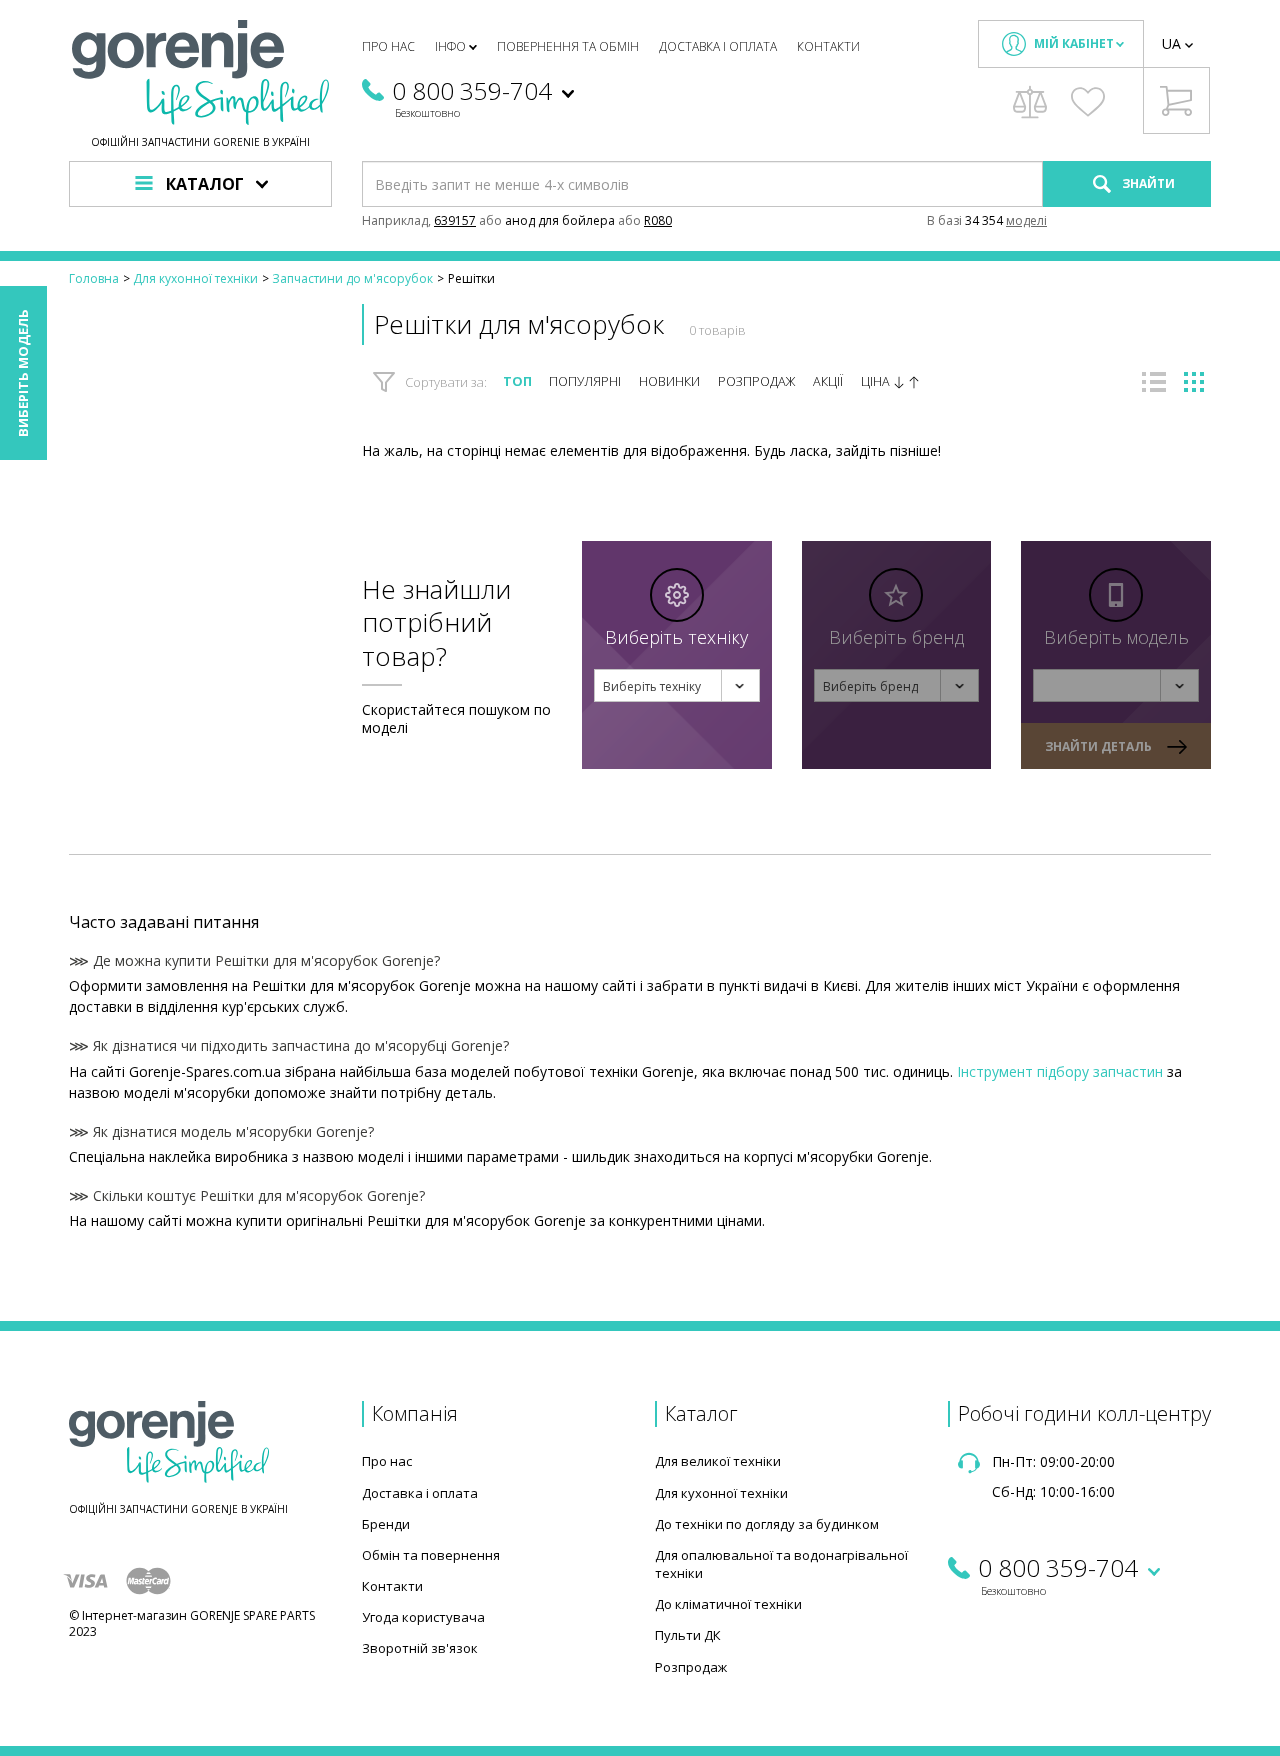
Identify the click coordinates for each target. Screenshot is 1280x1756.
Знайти (1147, 183)
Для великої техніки (718, 1461)
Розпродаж (757, 381)
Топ (517, 381)
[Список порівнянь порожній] (1030, 102)
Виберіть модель (23, 373)
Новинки (669, 381)
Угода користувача (423, 1617)
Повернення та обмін (568, 46)
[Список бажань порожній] (1088, 102)
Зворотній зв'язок (420, 1648)
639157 (455, 220)
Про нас (388, 46)
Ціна (877, 381)
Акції (828, 381)
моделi (1026, 220)
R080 (658, 220)
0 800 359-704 (472, 90)
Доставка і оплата (718, 46)
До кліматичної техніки (728, 1604)
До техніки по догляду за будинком (767, 1524)
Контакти (828, 46)
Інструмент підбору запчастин (1060, 1071)
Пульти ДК (688, 1635)
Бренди (386, 1524)
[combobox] (677, 685)
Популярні (585, 381)
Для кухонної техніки (721, 1493)
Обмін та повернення (431, 1555)
